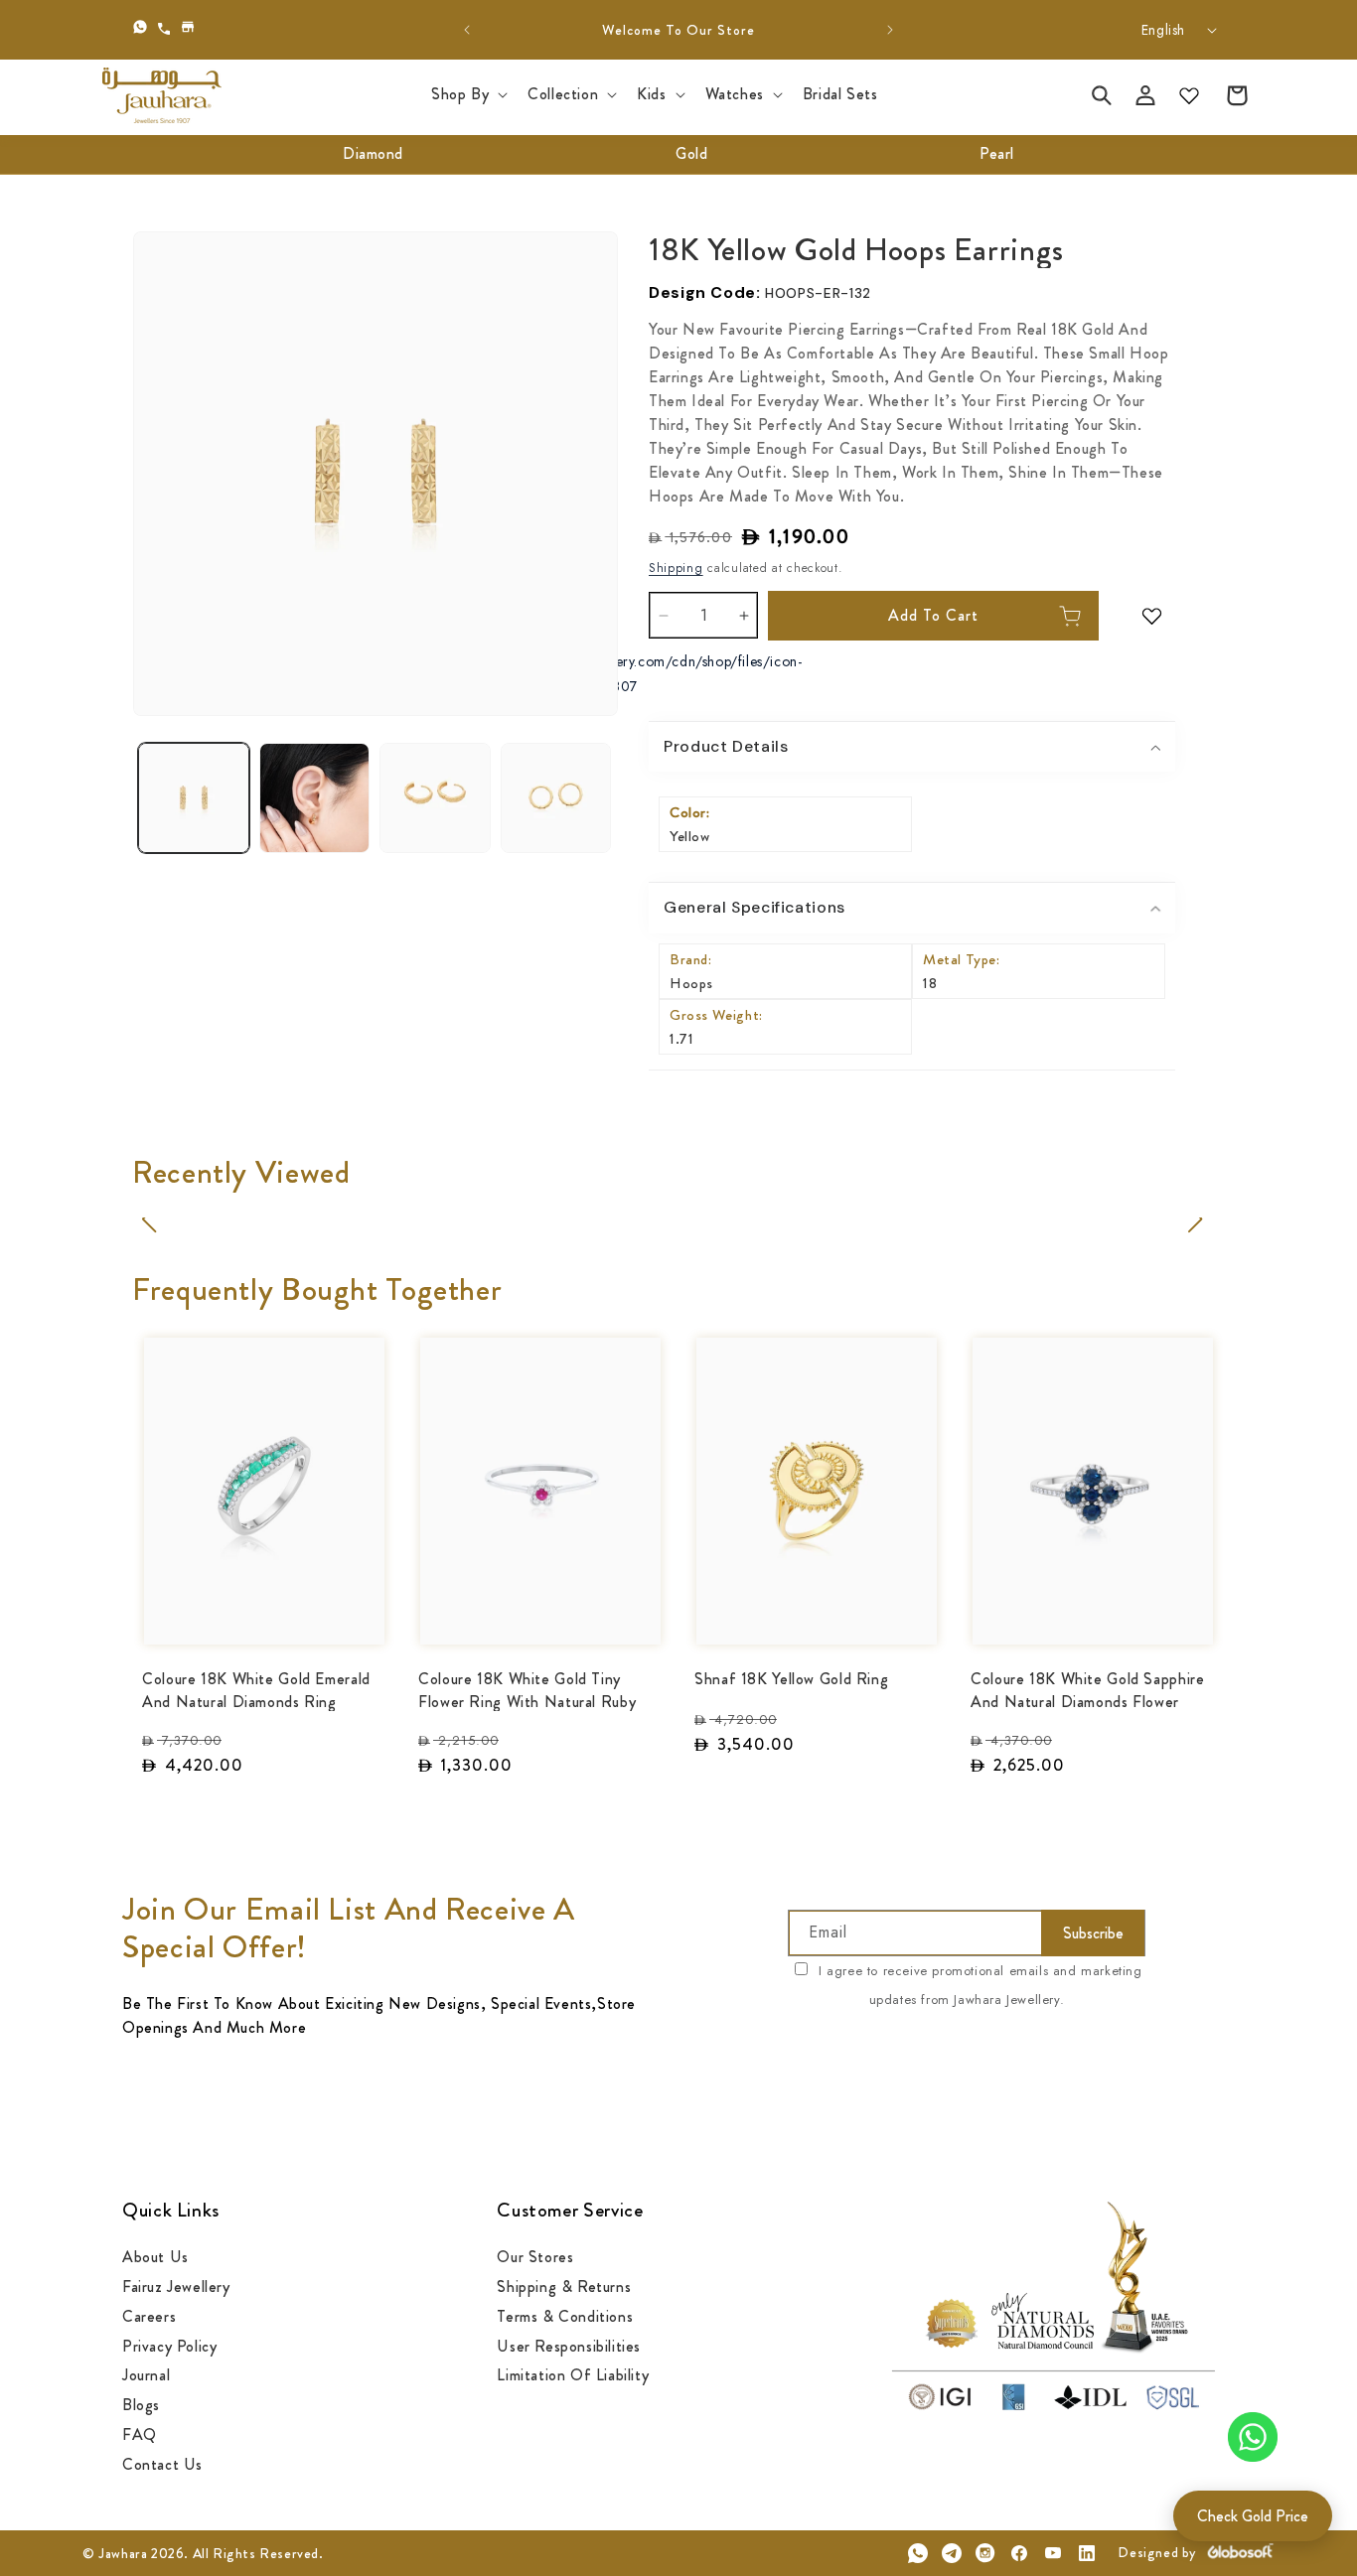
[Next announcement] (890, 30)
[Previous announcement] (467, 30)
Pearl (997, 153)
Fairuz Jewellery (176, 2286)
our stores (535, 2258)
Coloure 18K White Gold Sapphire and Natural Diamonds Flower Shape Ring (1088, 1689)
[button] (467, 95)
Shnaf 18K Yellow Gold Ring (791, 1678)
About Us (155, 2258)
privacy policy (169, 2345)
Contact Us (162, 2463)
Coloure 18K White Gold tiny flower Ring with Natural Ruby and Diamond (527, 1689)
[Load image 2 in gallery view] (315, 798)
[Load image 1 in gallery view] (194, 798)
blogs (141, 2405)
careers (149, 2315)
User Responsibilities (569, 2345)
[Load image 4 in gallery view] (556, 798)
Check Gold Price (1253, 2516)
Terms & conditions (565, 2315)
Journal (146, 2375)
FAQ (140, 2433)
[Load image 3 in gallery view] (435, 798)
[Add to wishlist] (1157, 616)
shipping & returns (564, 2286)
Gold (691, 153)
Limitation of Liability (573, 2375)
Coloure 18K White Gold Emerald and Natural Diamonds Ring (256, 1689)
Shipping (676, 568)
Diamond (373, 153)
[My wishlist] (1189, 95)
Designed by (1157, 2552)
